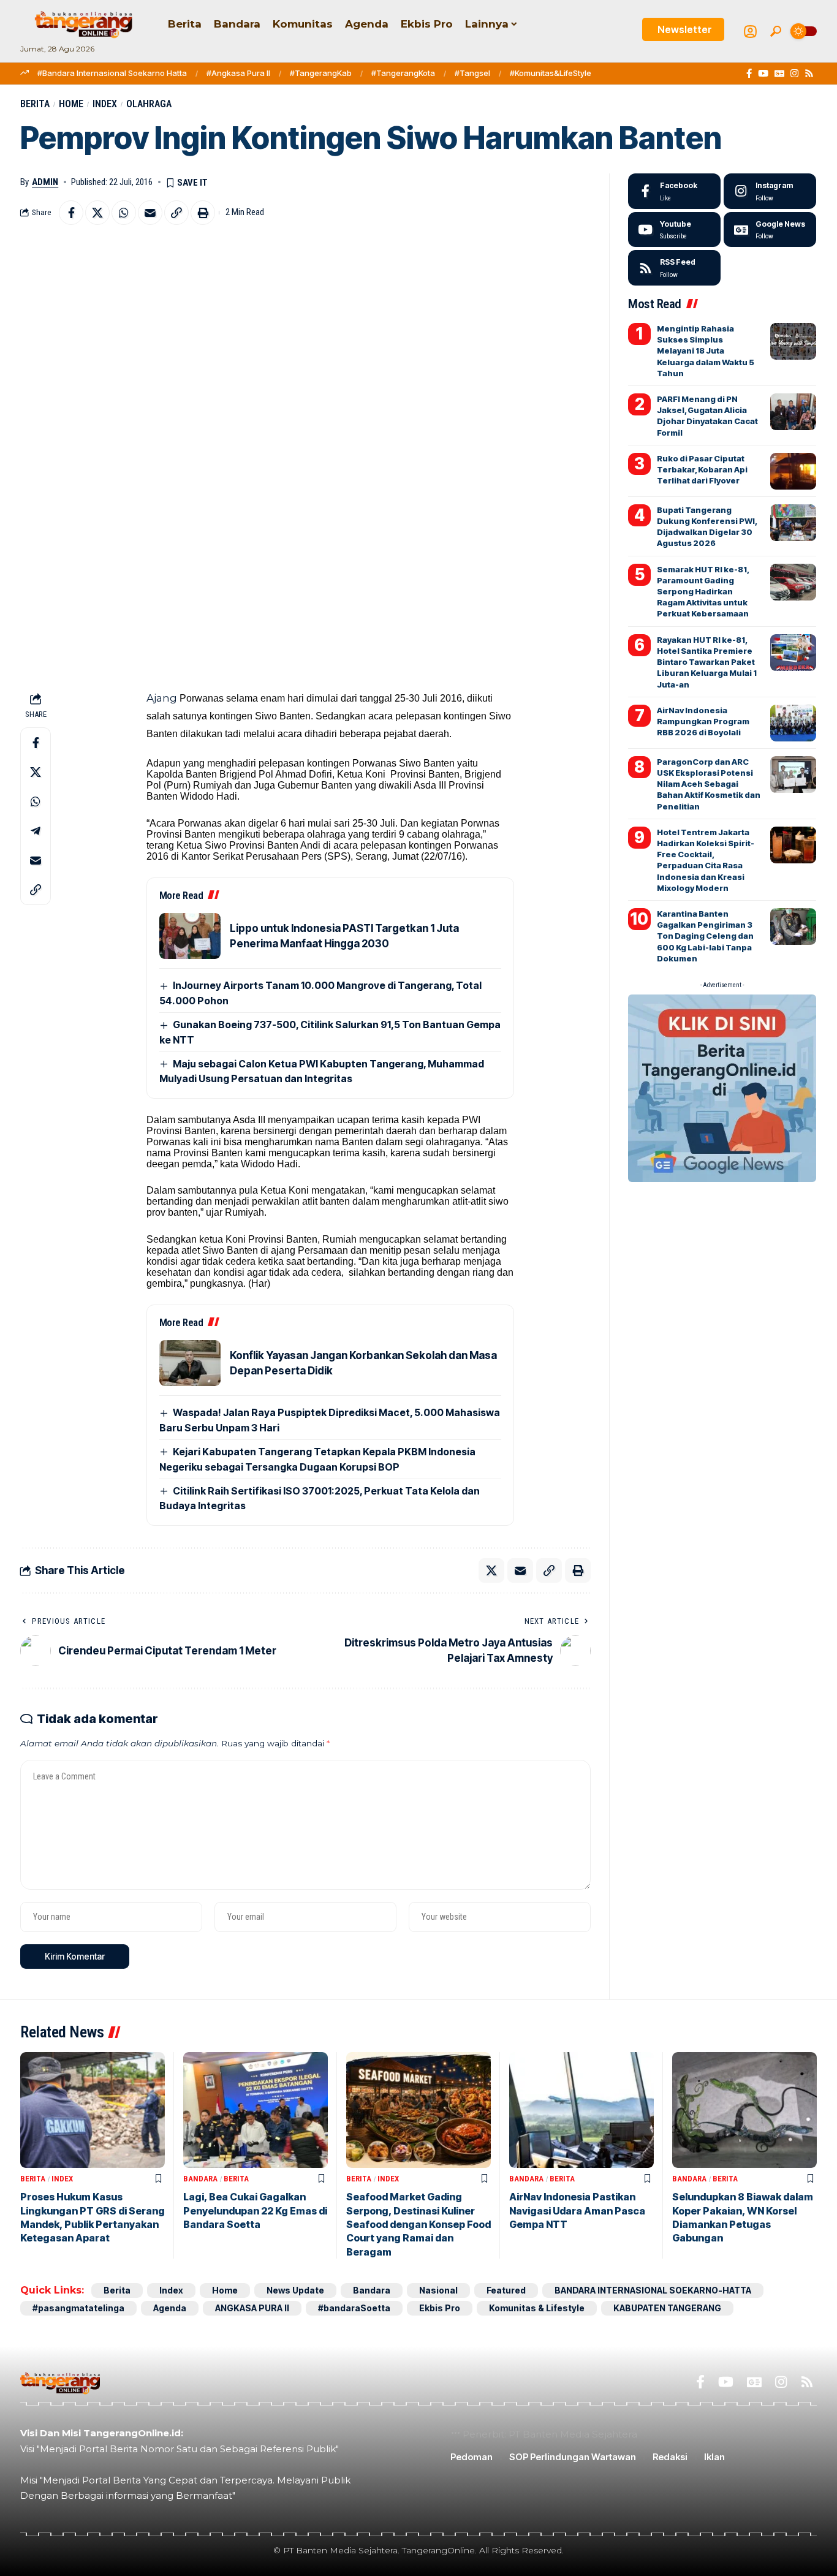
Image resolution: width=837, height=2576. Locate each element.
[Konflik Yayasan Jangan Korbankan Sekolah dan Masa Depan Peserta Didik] (190, 1363)
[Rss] (809, 74)
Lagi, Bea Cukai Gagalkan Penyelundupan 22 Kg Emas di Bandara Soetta (255, 2210)
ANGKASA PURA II (252, 2308)
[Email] (150, 213)
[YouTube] (763, 74)
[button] (776, 31)
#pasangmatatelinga (78, 2308)
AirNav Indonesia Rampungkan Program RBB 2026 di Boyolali (703, 721)
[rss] (674, 268)
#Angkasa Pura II (238, 73)
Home (71, 104)
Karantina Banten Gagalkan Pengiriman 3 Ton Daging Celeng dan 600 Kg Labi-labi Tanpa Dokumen (705, 936)
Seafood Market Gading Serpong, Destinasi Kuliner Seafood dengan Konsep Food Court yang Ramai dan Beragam (418, 2224)
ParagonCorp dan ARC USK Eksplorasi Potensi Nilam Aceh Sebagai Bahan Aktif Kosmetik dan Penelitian (709, 784)
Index (105, 104)
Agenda (170, 2308)
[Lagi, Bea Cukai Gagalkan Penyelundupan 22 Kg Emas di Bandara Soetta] (256, 2110)
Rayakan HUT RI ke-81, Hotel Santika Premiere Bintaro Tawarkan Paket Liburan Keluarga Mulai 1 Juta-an (707, 662)
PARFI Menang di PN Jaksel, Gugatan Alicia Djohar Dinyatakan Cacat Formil (707, 416)
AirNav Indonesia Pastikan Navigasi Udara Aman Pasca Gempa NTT (577, 2210)
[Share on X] (97, 213)
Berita (35, 104)
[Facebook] (749, 74)
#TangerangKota (403, 73)
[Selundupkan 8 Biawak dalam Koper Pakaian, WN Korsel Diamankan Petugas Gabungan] (744, 2110)
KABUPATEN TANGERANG (667, 2308)
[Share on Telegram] (36, 832)
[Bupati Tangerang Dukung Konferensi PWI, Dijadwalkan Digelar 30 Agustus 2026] (793, 523)
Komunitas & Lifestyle (537, 2308)
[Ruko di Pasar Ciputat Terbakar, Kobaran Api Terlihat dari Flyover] (793, 471)
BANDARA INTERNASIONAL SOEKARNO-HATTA (653, 2290)
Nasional (438, 2290)
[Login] (750, 32)
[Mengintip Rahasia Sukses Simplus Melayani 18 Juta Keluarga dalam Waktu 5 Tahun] (793, 341)
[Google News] (779, 74)
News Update (295, 2290)
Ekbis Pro (440, 2308)
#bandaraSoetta (354, 2308)
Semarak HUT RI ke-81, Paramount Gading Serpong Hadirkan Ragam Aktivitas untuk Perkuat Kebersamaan (703, 592)
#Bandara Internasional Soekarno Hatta (112, 73)
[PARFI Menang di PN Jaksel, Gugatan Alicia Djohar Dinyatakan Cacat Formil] (793, 412)
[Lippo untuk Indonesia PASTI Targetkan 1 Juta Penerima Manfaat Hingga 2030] (190, 936)
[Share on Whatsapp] (124, 213)
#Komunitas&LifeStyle (551, 73)
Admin (45, 182)
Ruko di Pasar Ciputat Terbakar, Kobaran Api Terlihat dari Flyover (702, 469)
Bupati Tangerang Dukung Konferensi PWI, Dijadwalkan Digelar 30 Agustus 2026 (707, 527)
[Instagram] (794, 74)
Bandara (200, 2179)
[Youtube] (674, 230)
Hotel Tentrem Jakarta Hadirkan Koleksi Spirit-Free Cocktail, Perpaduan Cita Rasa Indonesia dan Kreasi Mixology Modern (706, 860)
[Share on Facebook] (71, 213)
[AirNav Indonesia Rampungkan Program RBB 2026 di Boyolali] (793, 723)
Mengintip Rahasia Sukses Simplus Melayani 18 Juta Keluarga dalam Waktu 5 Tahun (706, 351)
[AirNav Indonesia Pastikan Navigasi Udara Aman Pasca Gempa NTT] (581, 2110)
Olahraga (149, 104)
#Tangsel (472, 73)
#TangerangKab (321, 73)
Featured (506, 2290)
